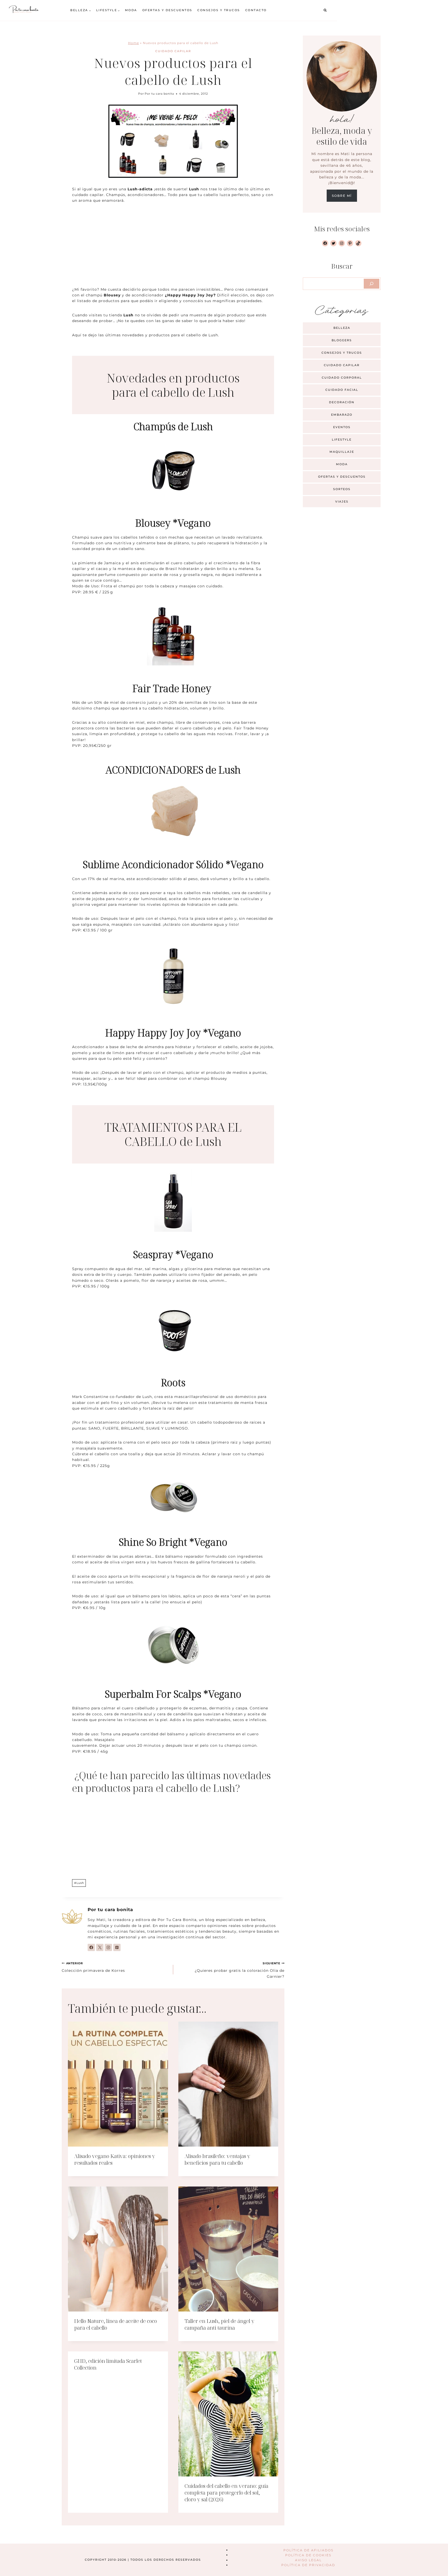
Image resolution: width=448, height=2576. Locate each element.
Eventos (342, 427)
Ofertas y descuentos (167, 10)
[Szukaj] (372, 284)
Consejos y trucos (219, 10)
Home (134, 43)
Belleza (342, 328)
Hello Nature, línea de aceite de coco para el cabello (115, 2324)
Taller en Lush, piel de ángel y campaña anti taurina (219, 2324)
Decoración (342, 402)
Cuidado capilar (173, 51)
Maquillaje (342, 452)
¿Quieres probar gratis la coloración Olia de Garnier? (240, 1970)
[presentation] (118, 2084)
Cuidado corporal (342, 378)
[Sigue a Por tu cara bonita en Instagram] (108, 1947)
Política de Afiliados (308, 2550)
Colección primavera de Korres (93, 1967)
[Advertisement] (173, 248)
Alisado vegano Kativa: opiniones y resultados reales (115, 2159)
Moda (131, 10)
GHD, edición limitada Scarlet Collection (108, 2364)
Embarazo (342, 415)
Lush (79, 1883)
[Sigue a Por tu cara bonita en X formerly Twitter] (100, 1947)
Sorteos (342, 489)
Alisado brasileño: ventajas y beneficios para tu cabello (217, 2159)
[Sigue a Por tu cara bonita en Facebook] (91, 1947)
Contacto (256, 10)
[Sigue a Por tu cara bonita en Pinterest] (117, 1947)
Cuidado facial (342, 390)
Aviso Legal (308, 2560)
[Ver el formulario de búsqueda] (325, 10)
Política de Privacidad (308, 2565)
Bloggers (342, 340)
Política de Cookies (308, 2555)
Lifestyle (342, 440)
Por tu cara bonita (159, 94)
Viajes (342, 502)
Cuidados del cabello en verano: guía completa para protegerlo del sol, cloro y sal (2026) (226, 2493)
